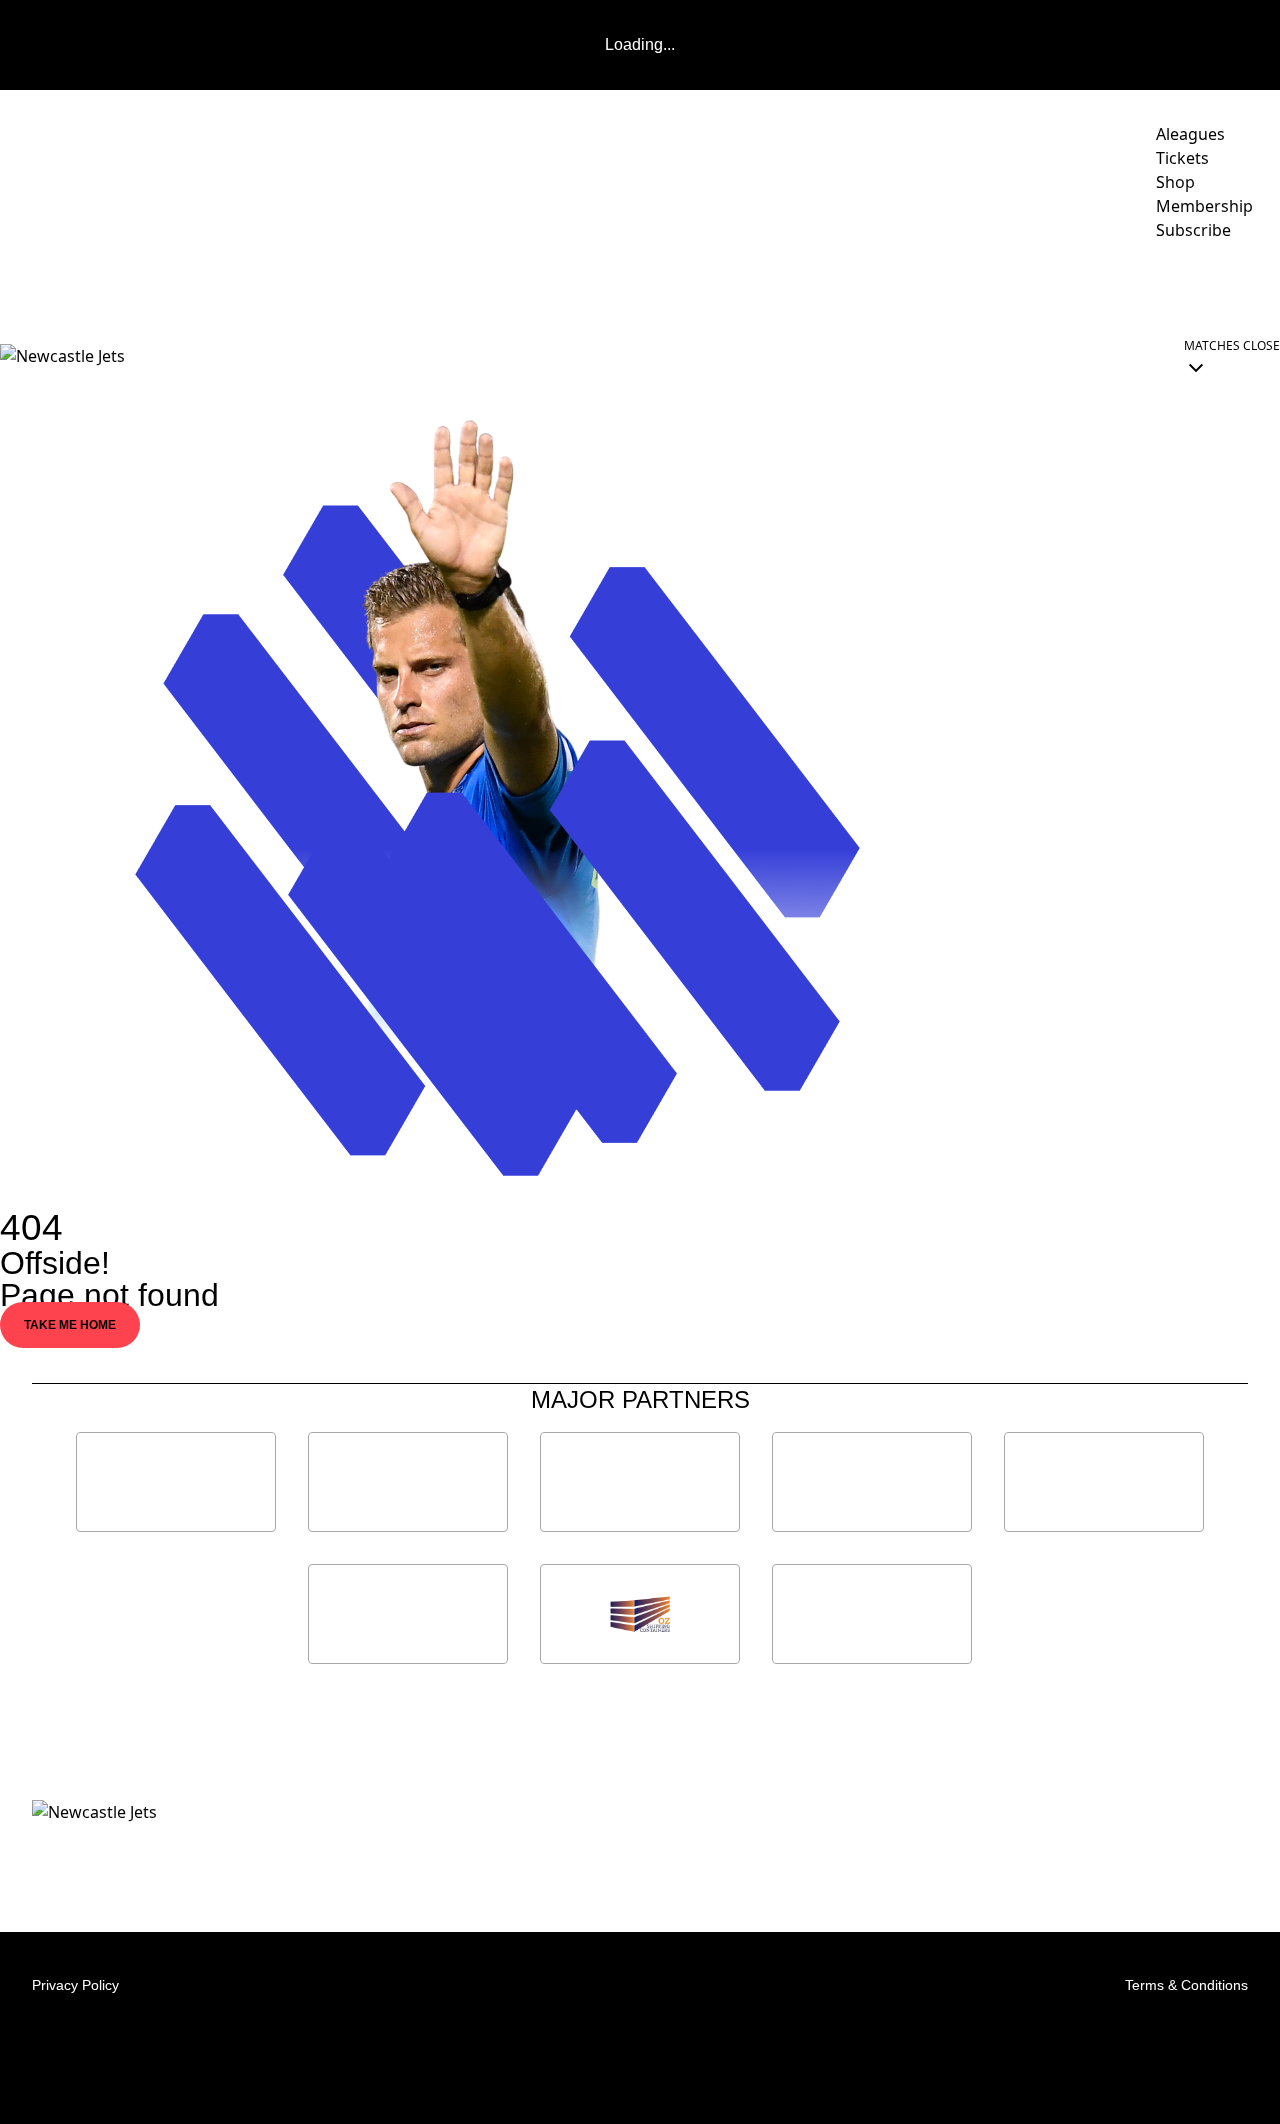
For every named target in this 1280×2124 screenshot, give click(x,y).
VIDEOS (236, 286)
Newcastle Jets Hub (1185, 286)
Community (661, 286)
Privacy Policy (75, 1985)
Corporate (895, 286)
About (778, 286)
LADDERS (439, 286)
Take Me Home (70, 1325)
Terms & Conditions (1186, 1985)
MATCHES (324, 286)
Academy (1022, 286)
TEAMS (545, 286)
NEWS (161, 286)
